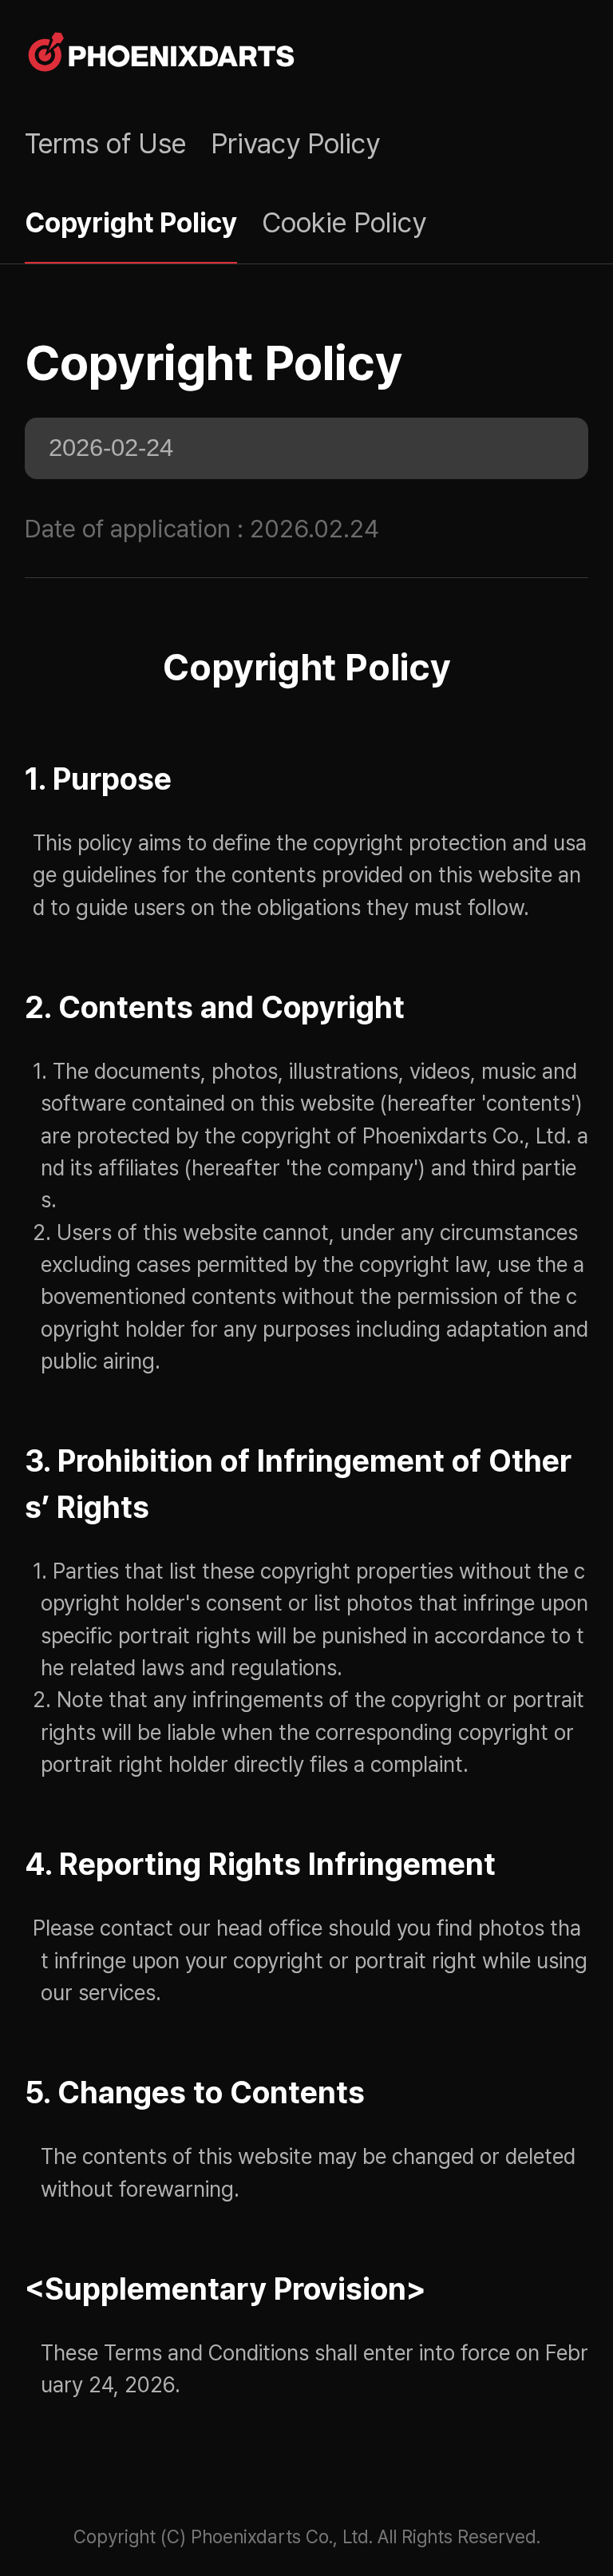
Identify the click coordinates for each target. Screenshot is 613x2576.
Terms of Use (105, 143)
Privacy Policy (295, 143)
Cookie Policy (344, 222)
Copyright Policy (131, 222)
